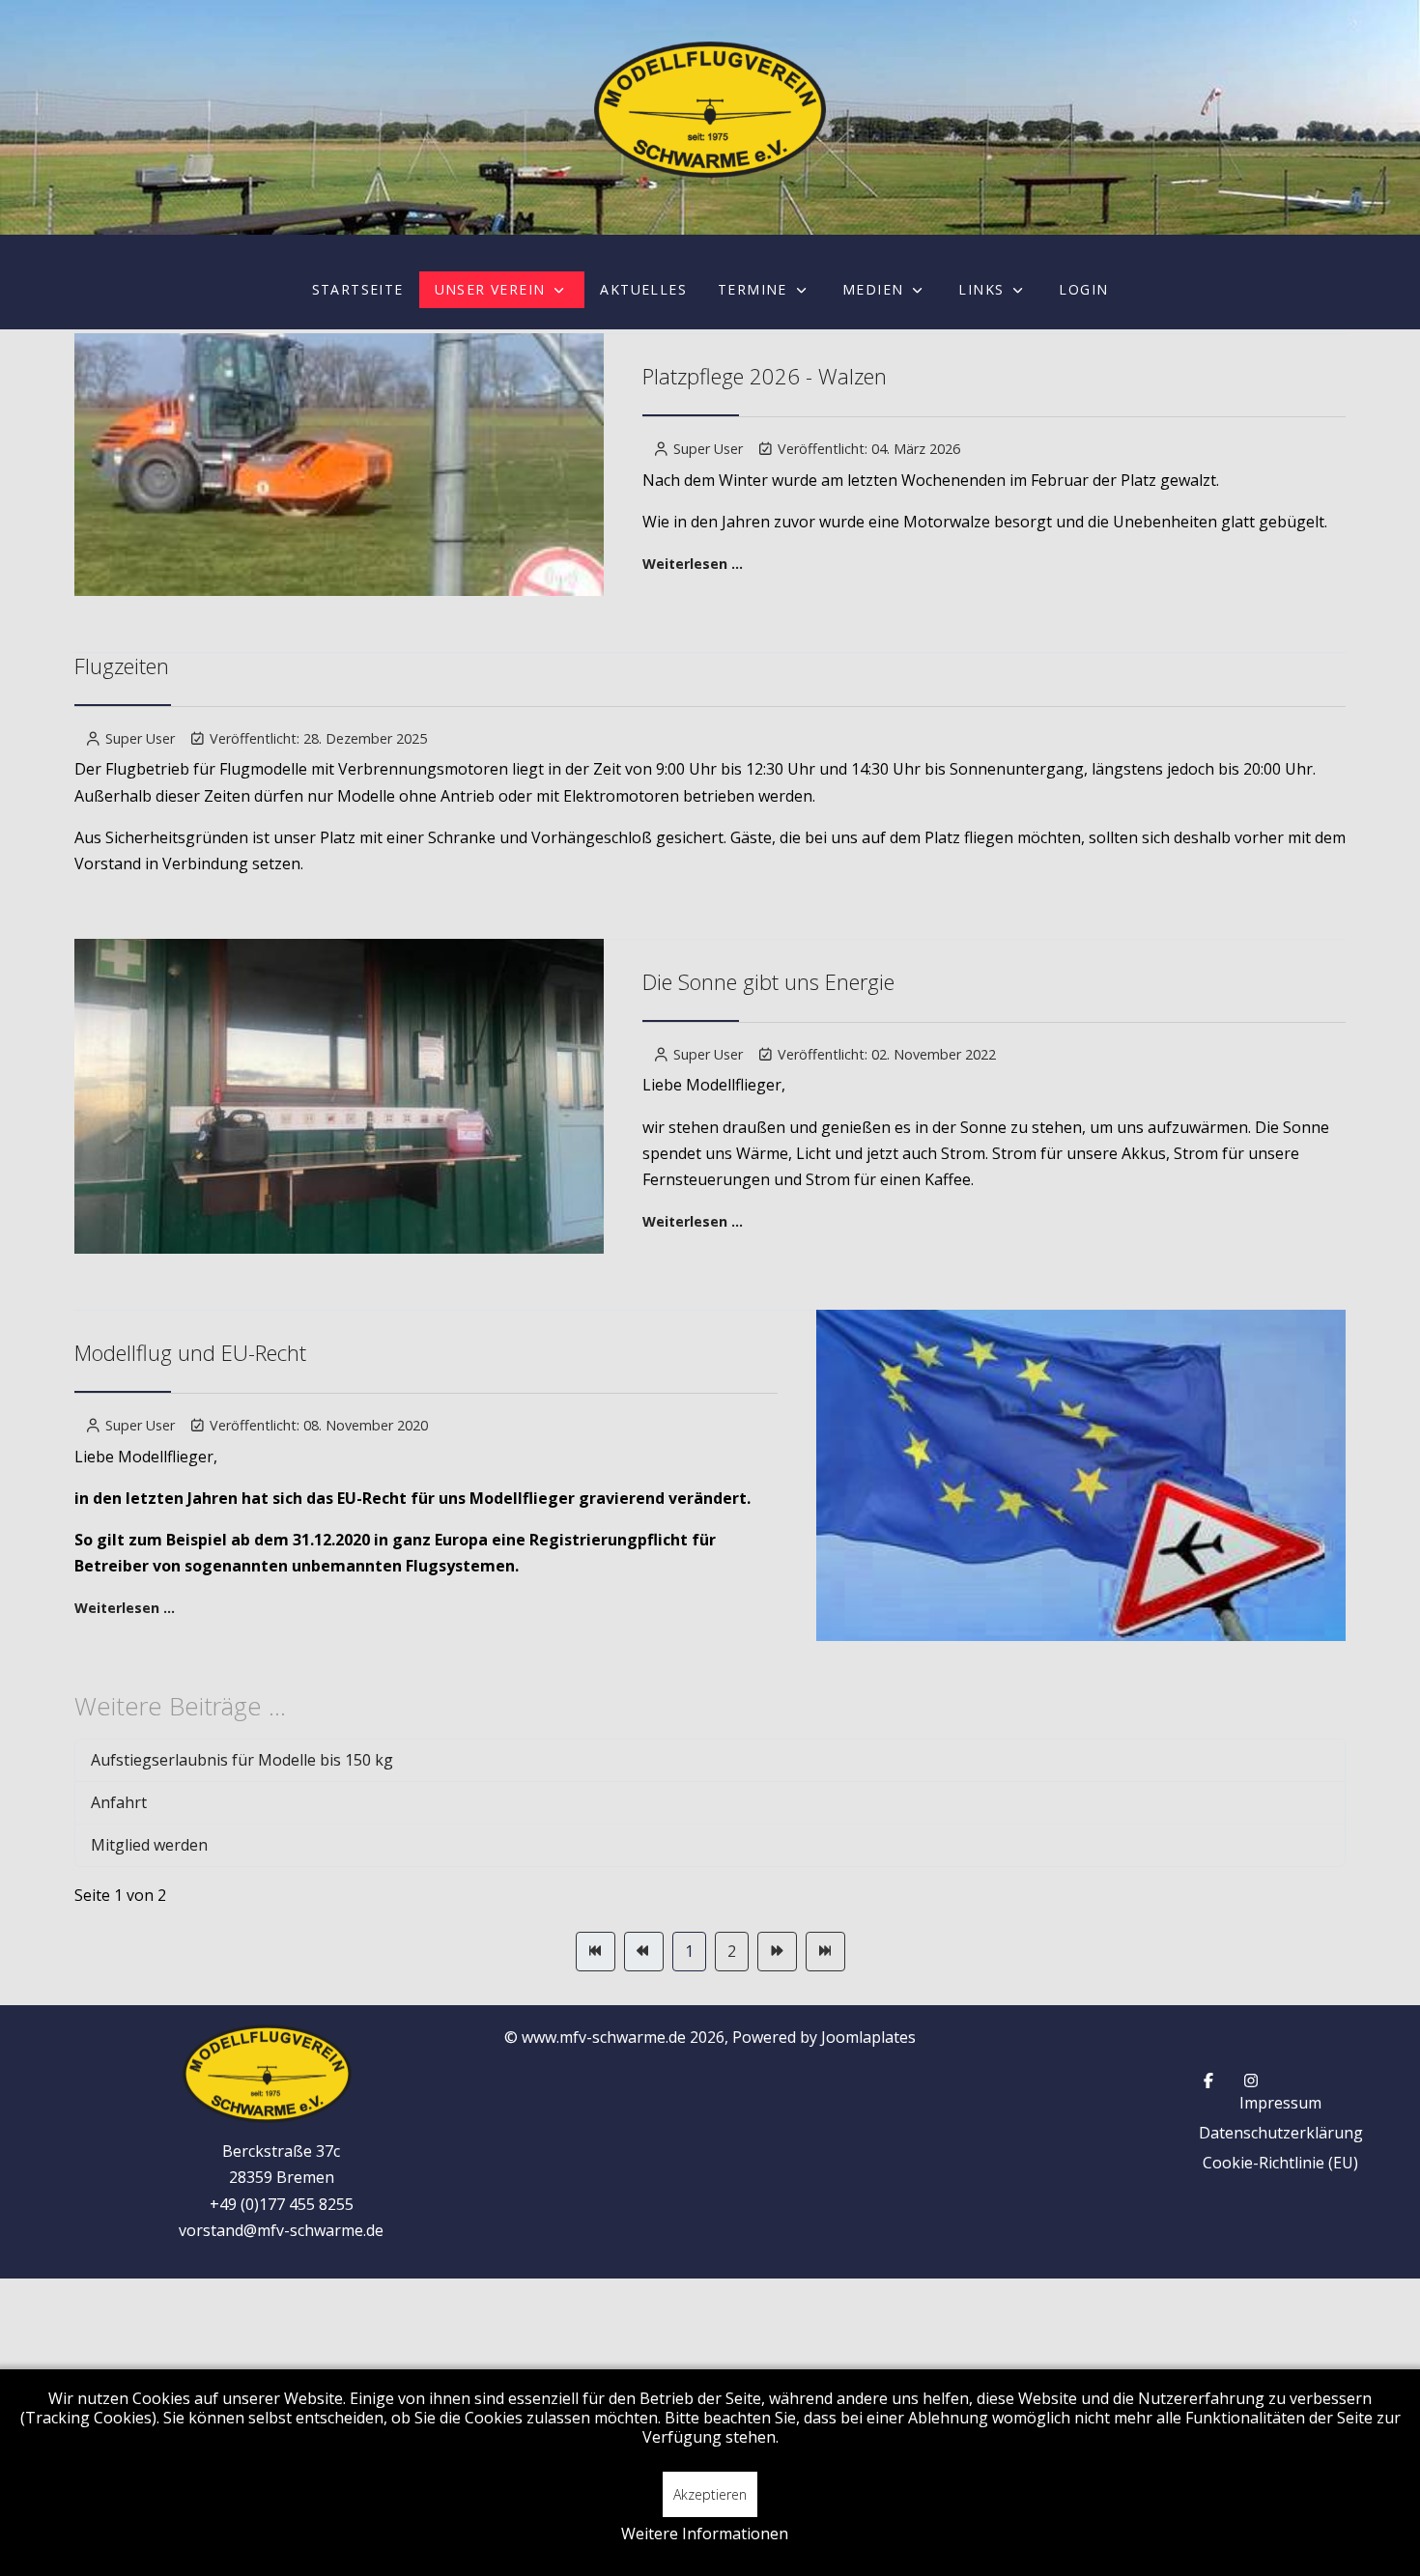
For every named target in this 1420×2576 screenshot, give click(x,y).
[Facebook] (1208, 2081)
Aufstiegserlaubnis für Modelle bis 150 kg (242, 1760)
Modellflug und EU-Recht (190, 1352)
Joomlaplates (868, 2037)
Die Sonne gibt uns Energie (768, 981)
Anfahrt (119, 1802)
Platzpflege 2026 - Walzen (765, 376)
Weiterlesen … (693, 564)
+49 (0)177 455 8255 (282, 2204)
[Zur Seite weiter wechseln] (777, 1952)
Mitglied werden (149, 1845)
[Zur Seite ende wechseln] (825, 1952)
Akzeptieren (710, 2494)
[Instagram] (1251, 2081)
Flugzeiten (122, 665)
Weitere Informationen (705, 2534)
